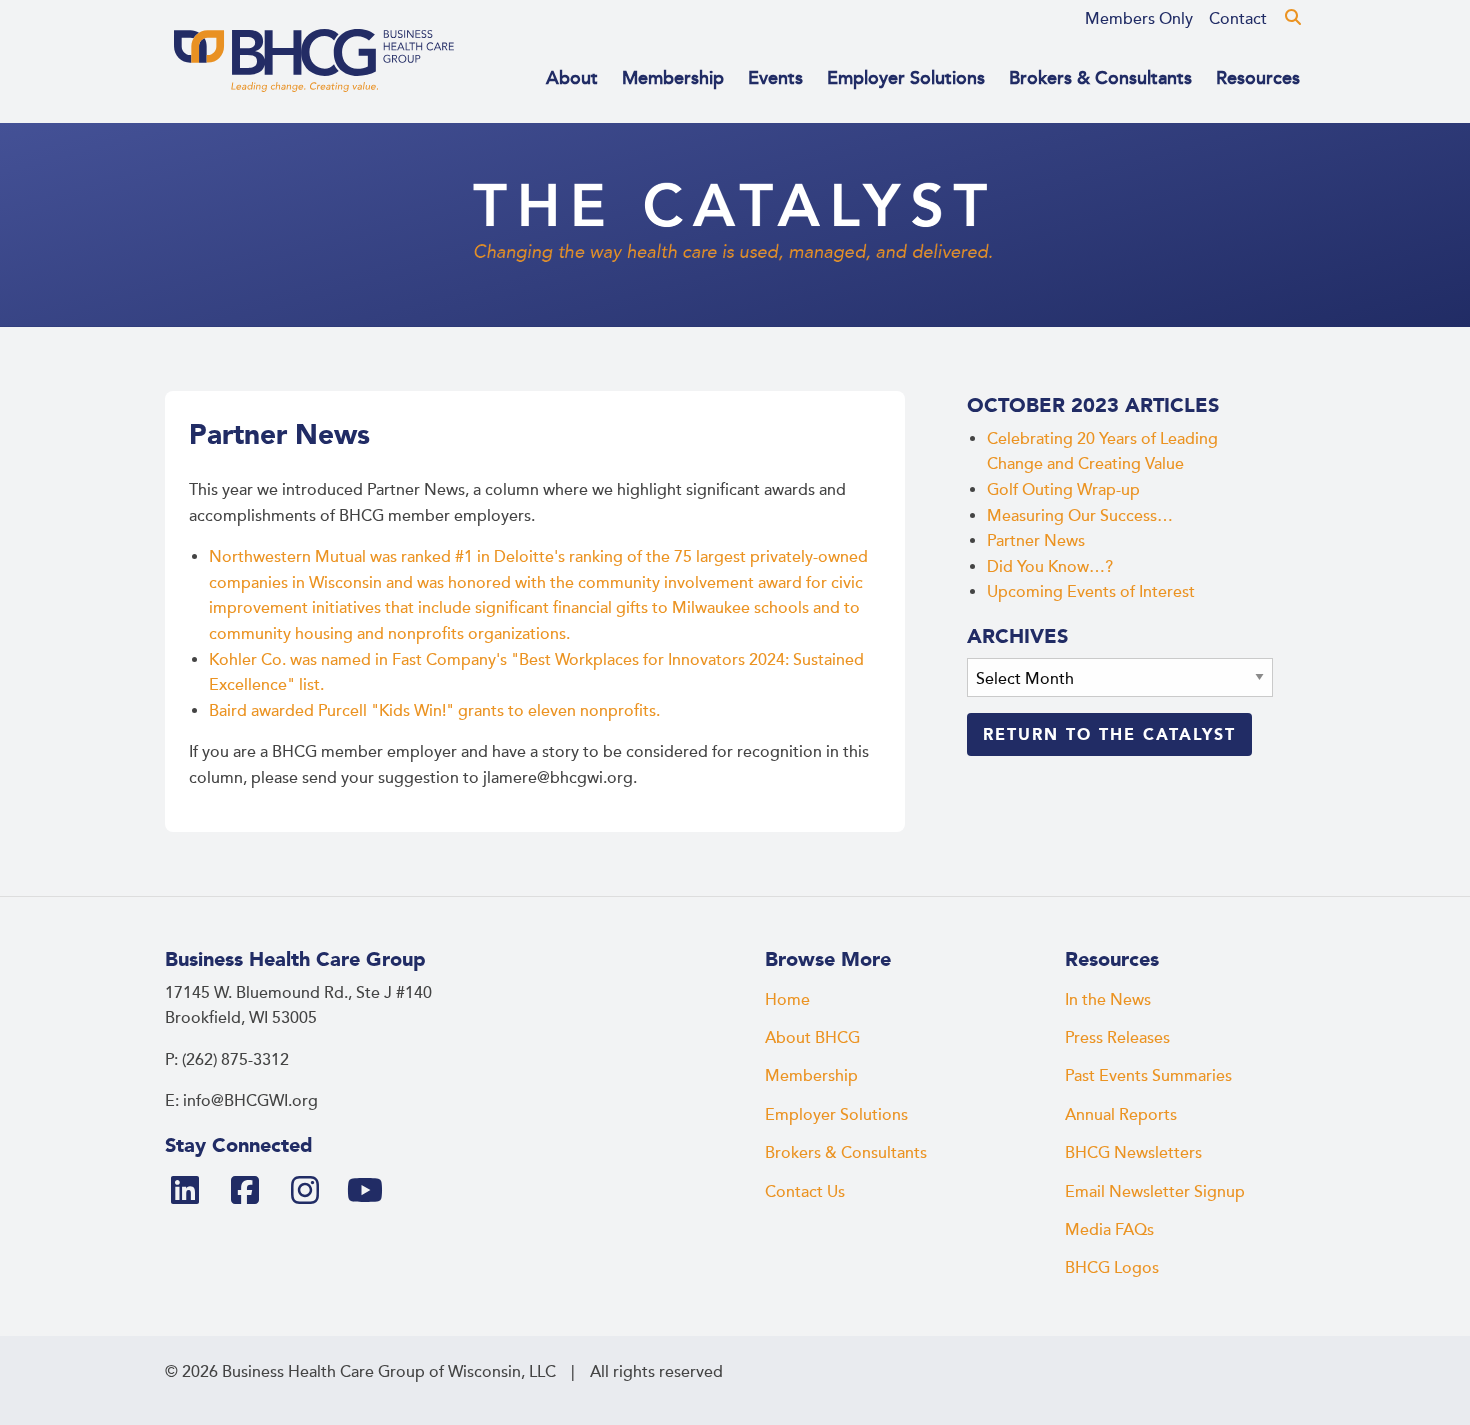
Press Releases (1117, 1038)
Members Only (1139, 19)
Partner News (1036, 541)
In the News (1108, 1000)
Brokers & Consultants (1100, 78)
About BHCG (812, 1038)
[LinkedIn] (193, 1192)
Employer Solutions (906, 78)
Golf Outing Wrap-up (1063, 490)
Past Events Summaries (1148, 1076)
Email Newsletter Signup (1155, 1192)
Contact (1238, 19)
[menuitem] (1139, 19)
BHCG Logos (1112, 1268)
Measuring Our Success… (1080, 516)
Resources (1258, 78)
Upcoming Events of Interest (1091, 592)
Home (787, 1000)
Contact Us (805, 1192)
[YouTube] (373, 1192)
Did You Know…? (1050, 567)
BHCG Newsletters (1133, 1153)
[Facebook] (253, 1192)
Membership (673, 78)
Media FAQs (1109, 1230)
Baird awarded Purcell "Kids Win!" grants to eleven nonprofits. (434, 711)
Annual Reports (1121, 1115)
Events (775, 78)
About (572, 78)
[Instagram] (313, 1192)
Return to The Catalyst (1109, 734)
